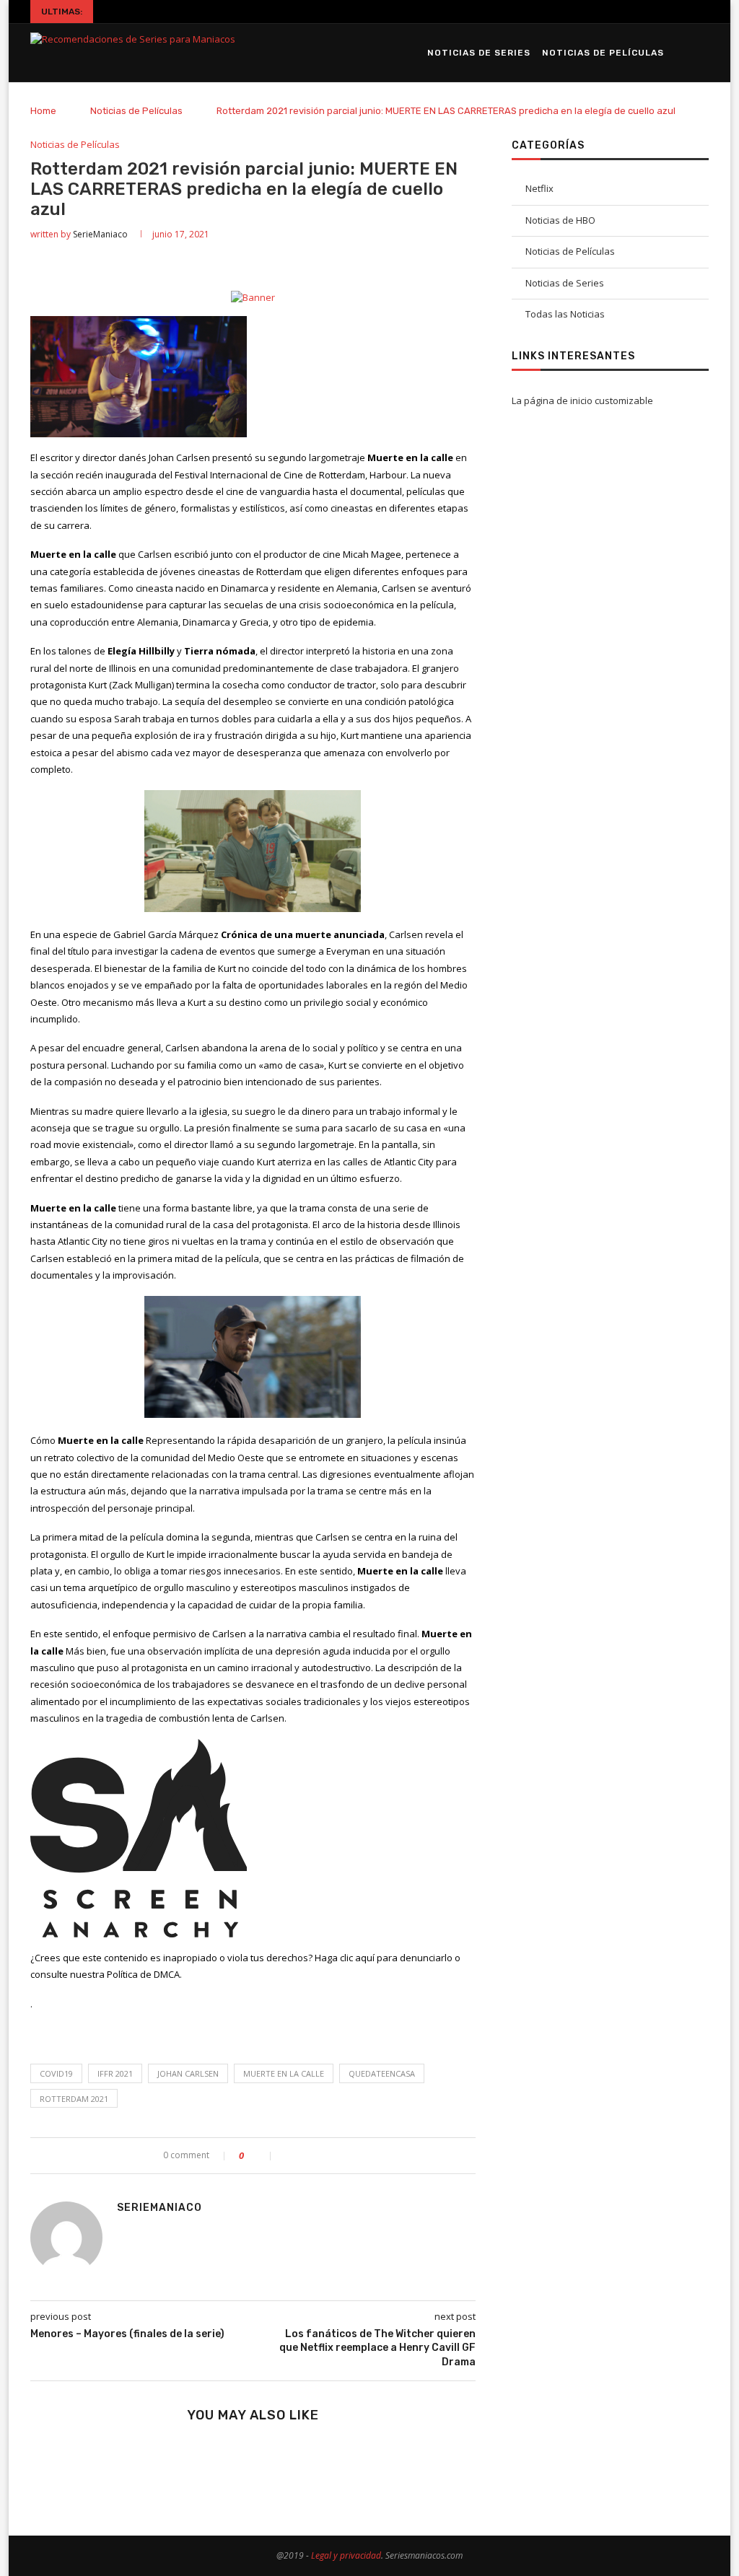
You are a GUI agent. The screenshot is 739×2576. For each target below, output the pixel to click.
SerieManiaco (100, 234)
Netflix (539, 188)
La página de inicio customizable (582, 400)
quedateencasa (382, 2073)
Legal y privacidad (346, 2555)
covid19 (56, 2073)
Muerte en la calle (284, 2073)
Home (43, 111)
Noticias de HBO (560, 220)
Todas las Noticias (565, 314)
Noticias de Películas (603, 53)
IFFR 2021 (115, 2073)
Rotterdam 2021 (74, 2099)
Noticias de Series (479, 53)
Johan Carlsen (188, 2073)
